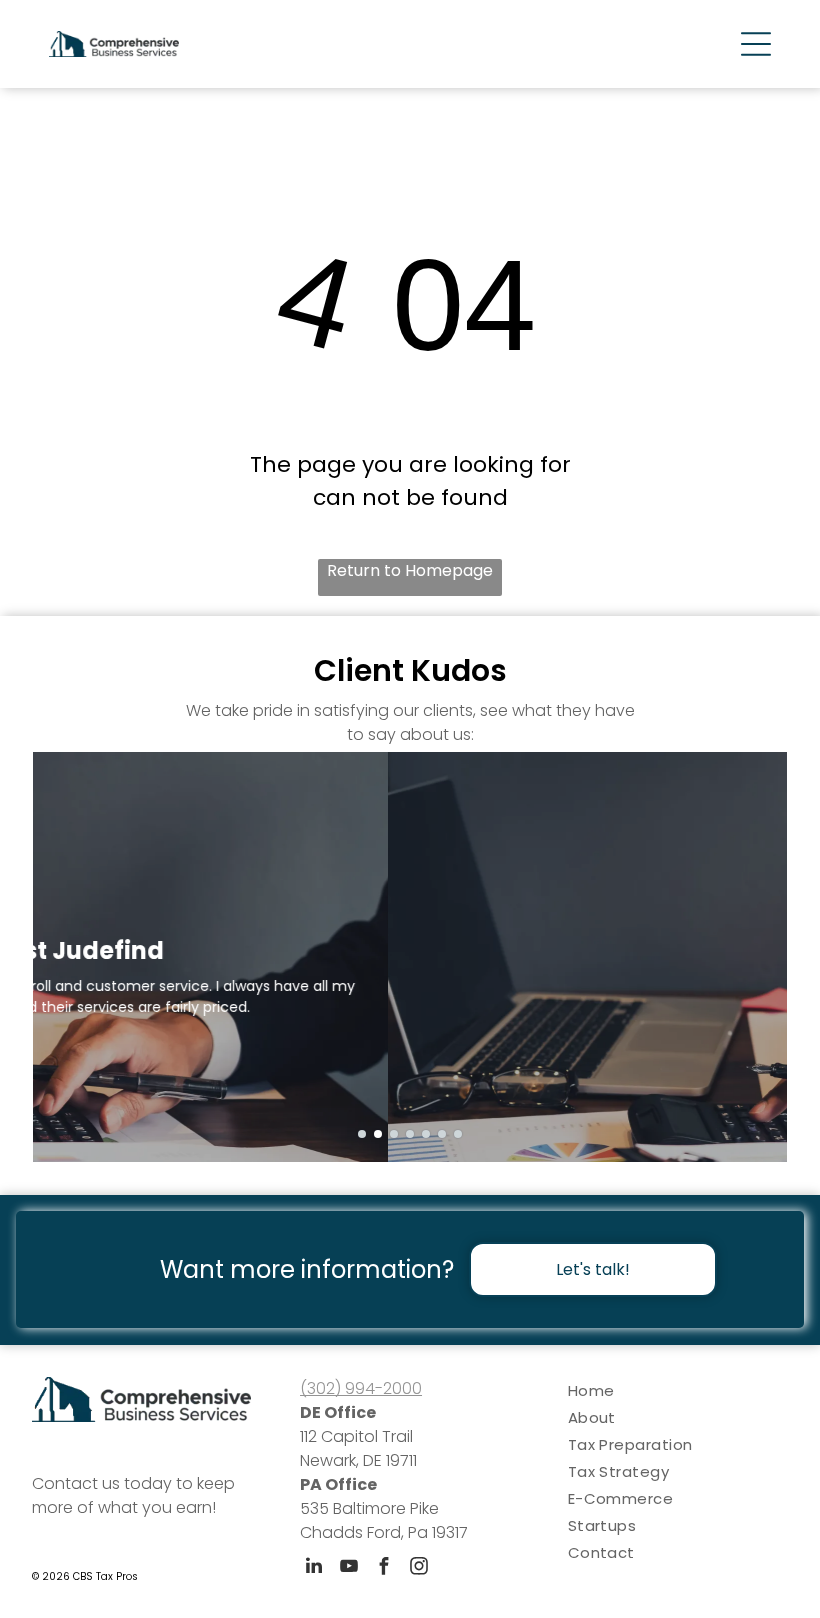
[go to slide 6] (442, 1134)
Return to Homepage (410, 570)
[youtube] (349, 1568)
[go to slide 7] (458, 1134)
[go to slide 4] (410, 1134)
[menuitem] (678, 1390)
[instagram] (419, 1568)
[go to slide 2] (378, 1134)
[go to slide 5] (426, 1134)
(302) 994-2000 (361, 1388)
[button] (756, 44)
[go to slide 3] (394, 1134)
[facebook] (384, 1568)
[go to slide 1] (362, 1134)
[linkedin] (314, 1568)
